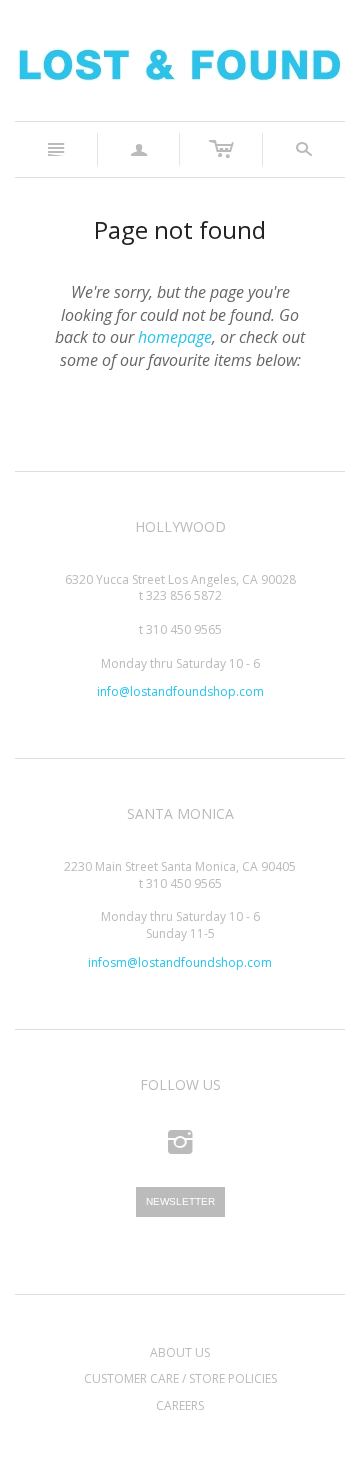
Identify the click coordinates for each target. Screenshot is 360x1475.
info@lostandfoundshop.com (180, 691)
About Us (180, 1352)
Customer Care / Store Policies (180, 1378)
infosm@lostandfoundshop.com (180, 962)
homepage (175, 337)
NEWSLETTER (180, 1201)
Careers (180, 1405)
